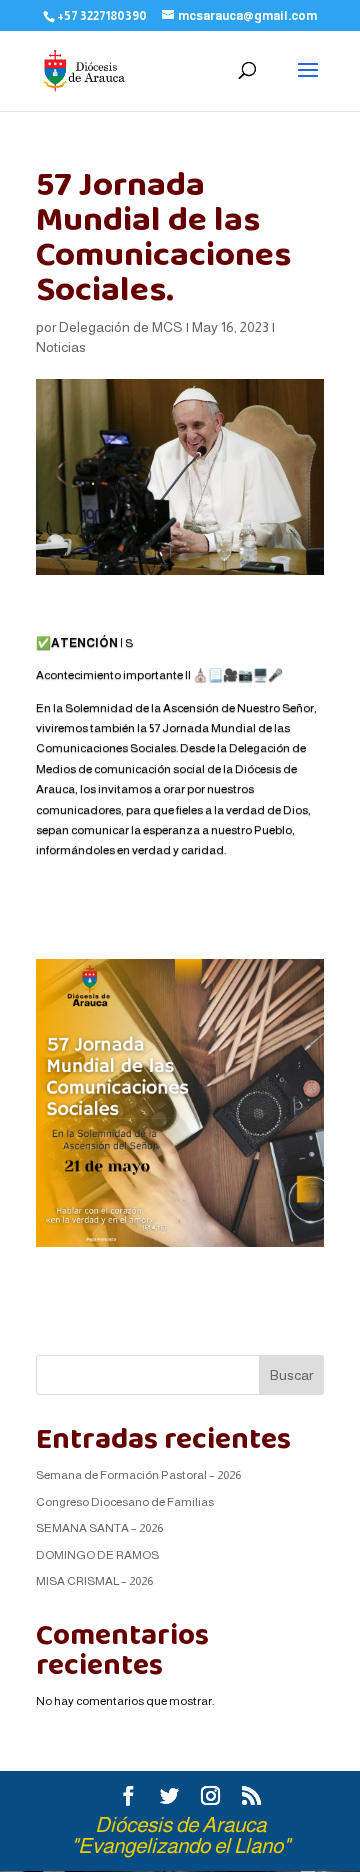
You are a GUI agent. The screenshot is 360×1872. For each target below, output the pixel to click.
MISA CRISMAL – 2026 (94, 1581)
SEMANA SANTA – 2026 (99, 1528)
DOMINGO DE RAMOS (97, 1555)
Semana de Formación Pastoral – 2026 (138, 1475)
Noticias (61, 347)
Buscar (291, 1375)
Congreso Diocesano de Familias (125, 1502)
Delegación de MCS (121, 327)
